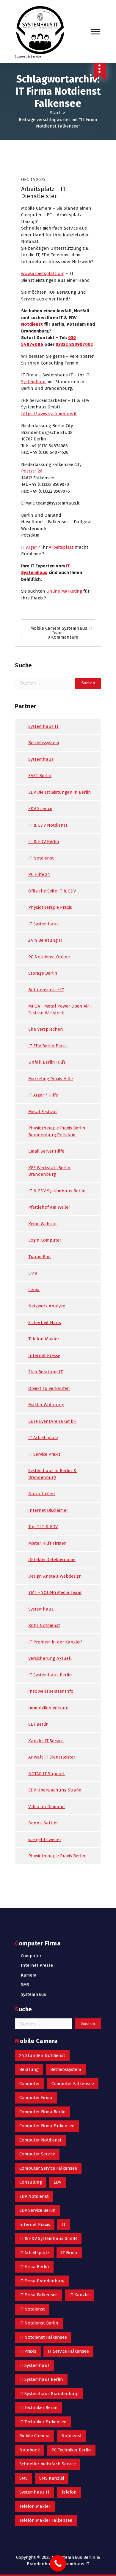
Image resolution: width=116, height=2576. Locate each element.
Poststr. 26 (32, 471)
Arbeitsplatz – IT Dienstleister (43, 192)
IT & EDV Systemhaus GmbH (48, 2238)
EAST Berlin (40, 776)
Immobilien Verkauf (48, 1708)
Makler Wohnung (46, 1405)
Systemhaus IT (43, 726)
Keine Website (42, 1224)
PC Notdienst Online (49, 957)
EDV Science (40, 809)
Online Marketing (64, 591)
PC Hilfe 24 (39, 874)
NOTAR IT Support (47, 1774)
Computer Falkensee (73, 2084)
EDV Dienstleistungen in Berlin (60, 792)
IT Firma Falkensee (39, 2295)
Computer (31, 1956)
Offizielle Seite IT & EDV (52, 891)
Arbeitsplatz (61, 547)
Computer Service (37, 2154)
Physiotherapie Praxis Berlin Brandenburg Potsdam (57, 1131)
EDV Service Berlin (37, 2210)
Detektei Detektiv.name (52, 1560)
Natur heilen (42, 1494)
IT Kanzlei (79, 2295)
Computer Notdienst (40, 2140)
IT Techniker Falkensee (43, 2422)
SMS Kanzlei (52, 2478)
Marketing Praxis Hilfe (51, 1079)
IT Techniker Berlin (39, 2408)
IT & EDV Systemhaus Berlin (57, 1191)
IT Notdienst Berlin (39, 2323)
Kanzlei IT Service (46, 1741)
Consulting (31, 2182)
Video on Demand (47, 1807)
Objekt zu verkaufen (49, 1388)
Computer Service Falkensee (48, 2168)
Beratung (29, 2069)
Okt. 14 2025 (33, 179)
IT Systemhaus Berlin (50, 1675)
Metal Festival (43, 1112)
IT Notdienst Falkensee (43, 2337)
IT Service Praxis (44, 1454)
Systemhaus (41, 759)
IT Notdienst (41, 858)
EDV (57, 2182)
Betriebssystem (44, 743)
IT (64, 2225)
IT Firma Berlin (34, 2267)
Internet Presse (44, 1355)
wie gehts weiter (45, 1840)
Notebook (30, 2450)
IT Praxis (28, 2351)
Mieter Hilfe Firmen (48, 1543)
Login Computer (45, 1240)
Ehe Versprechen (46, 1029)
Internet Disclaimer (48, 1510)
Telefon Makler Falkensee (46, 2520)
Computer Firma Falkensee (47, 2126)
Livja (33, 1273)
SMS (25, 1985)
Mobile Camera (35, 2436)
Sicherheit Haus (45, 1323)
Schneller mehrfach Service (48, 2464)
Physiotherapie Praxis (50, 907)
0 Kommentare (63, 637)
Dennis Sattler (43, 1823)
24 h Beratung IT (46, 940)
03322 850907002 (74, 344)
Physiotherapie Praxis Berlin (57, 1856)
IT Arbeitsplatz (43, 1438)
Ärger (32, 547)
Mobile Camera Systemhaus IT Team (61, 630)
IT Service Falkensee (68, 2351)
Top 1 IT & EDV (43, 1527)
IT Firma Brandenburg (42, 2281)
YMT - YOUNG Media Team (55, 1592)
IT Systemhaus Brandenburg (49, 2394)
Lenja (34, 1290)
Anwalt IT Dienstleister (52, 1757)
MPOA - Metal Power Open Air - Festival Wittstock (60, 1009)
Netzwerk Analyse (47, 1306)
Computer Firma (36, 2098)
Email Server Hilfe (46, 1151)
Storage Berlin (43, 973)
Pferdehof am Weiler (49, 1207)
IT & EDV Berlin (44, 841)
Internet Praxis (35, 2225)
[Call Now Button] (58, 2563)
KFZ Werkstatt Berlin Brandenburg (49, 1171)
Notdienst (32, 324)
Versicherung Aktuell (50, 1658)
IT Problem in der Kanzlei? (55, 1642)
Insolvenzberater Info (51, 1691)
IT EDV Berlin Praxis (48, 1046)
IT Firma (69, 2253)
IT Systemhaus (43, 924)
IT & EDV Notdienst (48, 825)
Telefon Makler (44, 1339)
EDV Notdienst (34, 2196)
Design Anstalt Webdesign (55, 1576)
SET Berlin (39, 1724)
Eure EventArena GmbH (52, 1421)
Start (55, 113)
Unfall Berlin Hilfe (47, 1062)
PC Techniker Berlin (71, 2450)
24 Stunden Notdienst (42, 2055)
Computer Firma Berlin (43, 2112)
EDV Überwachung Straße (55, 1790)
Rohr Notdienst (44, 1625)
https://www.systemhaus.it (49, 414)
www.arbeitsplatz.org (43, 273)
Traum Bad (40, 1257)
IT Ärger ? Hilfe (43, 1095)
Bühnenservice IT (46, 990)
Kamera (29, 1975)
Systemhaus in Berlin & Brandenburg (52, 1474)
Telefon (69, 2492)
